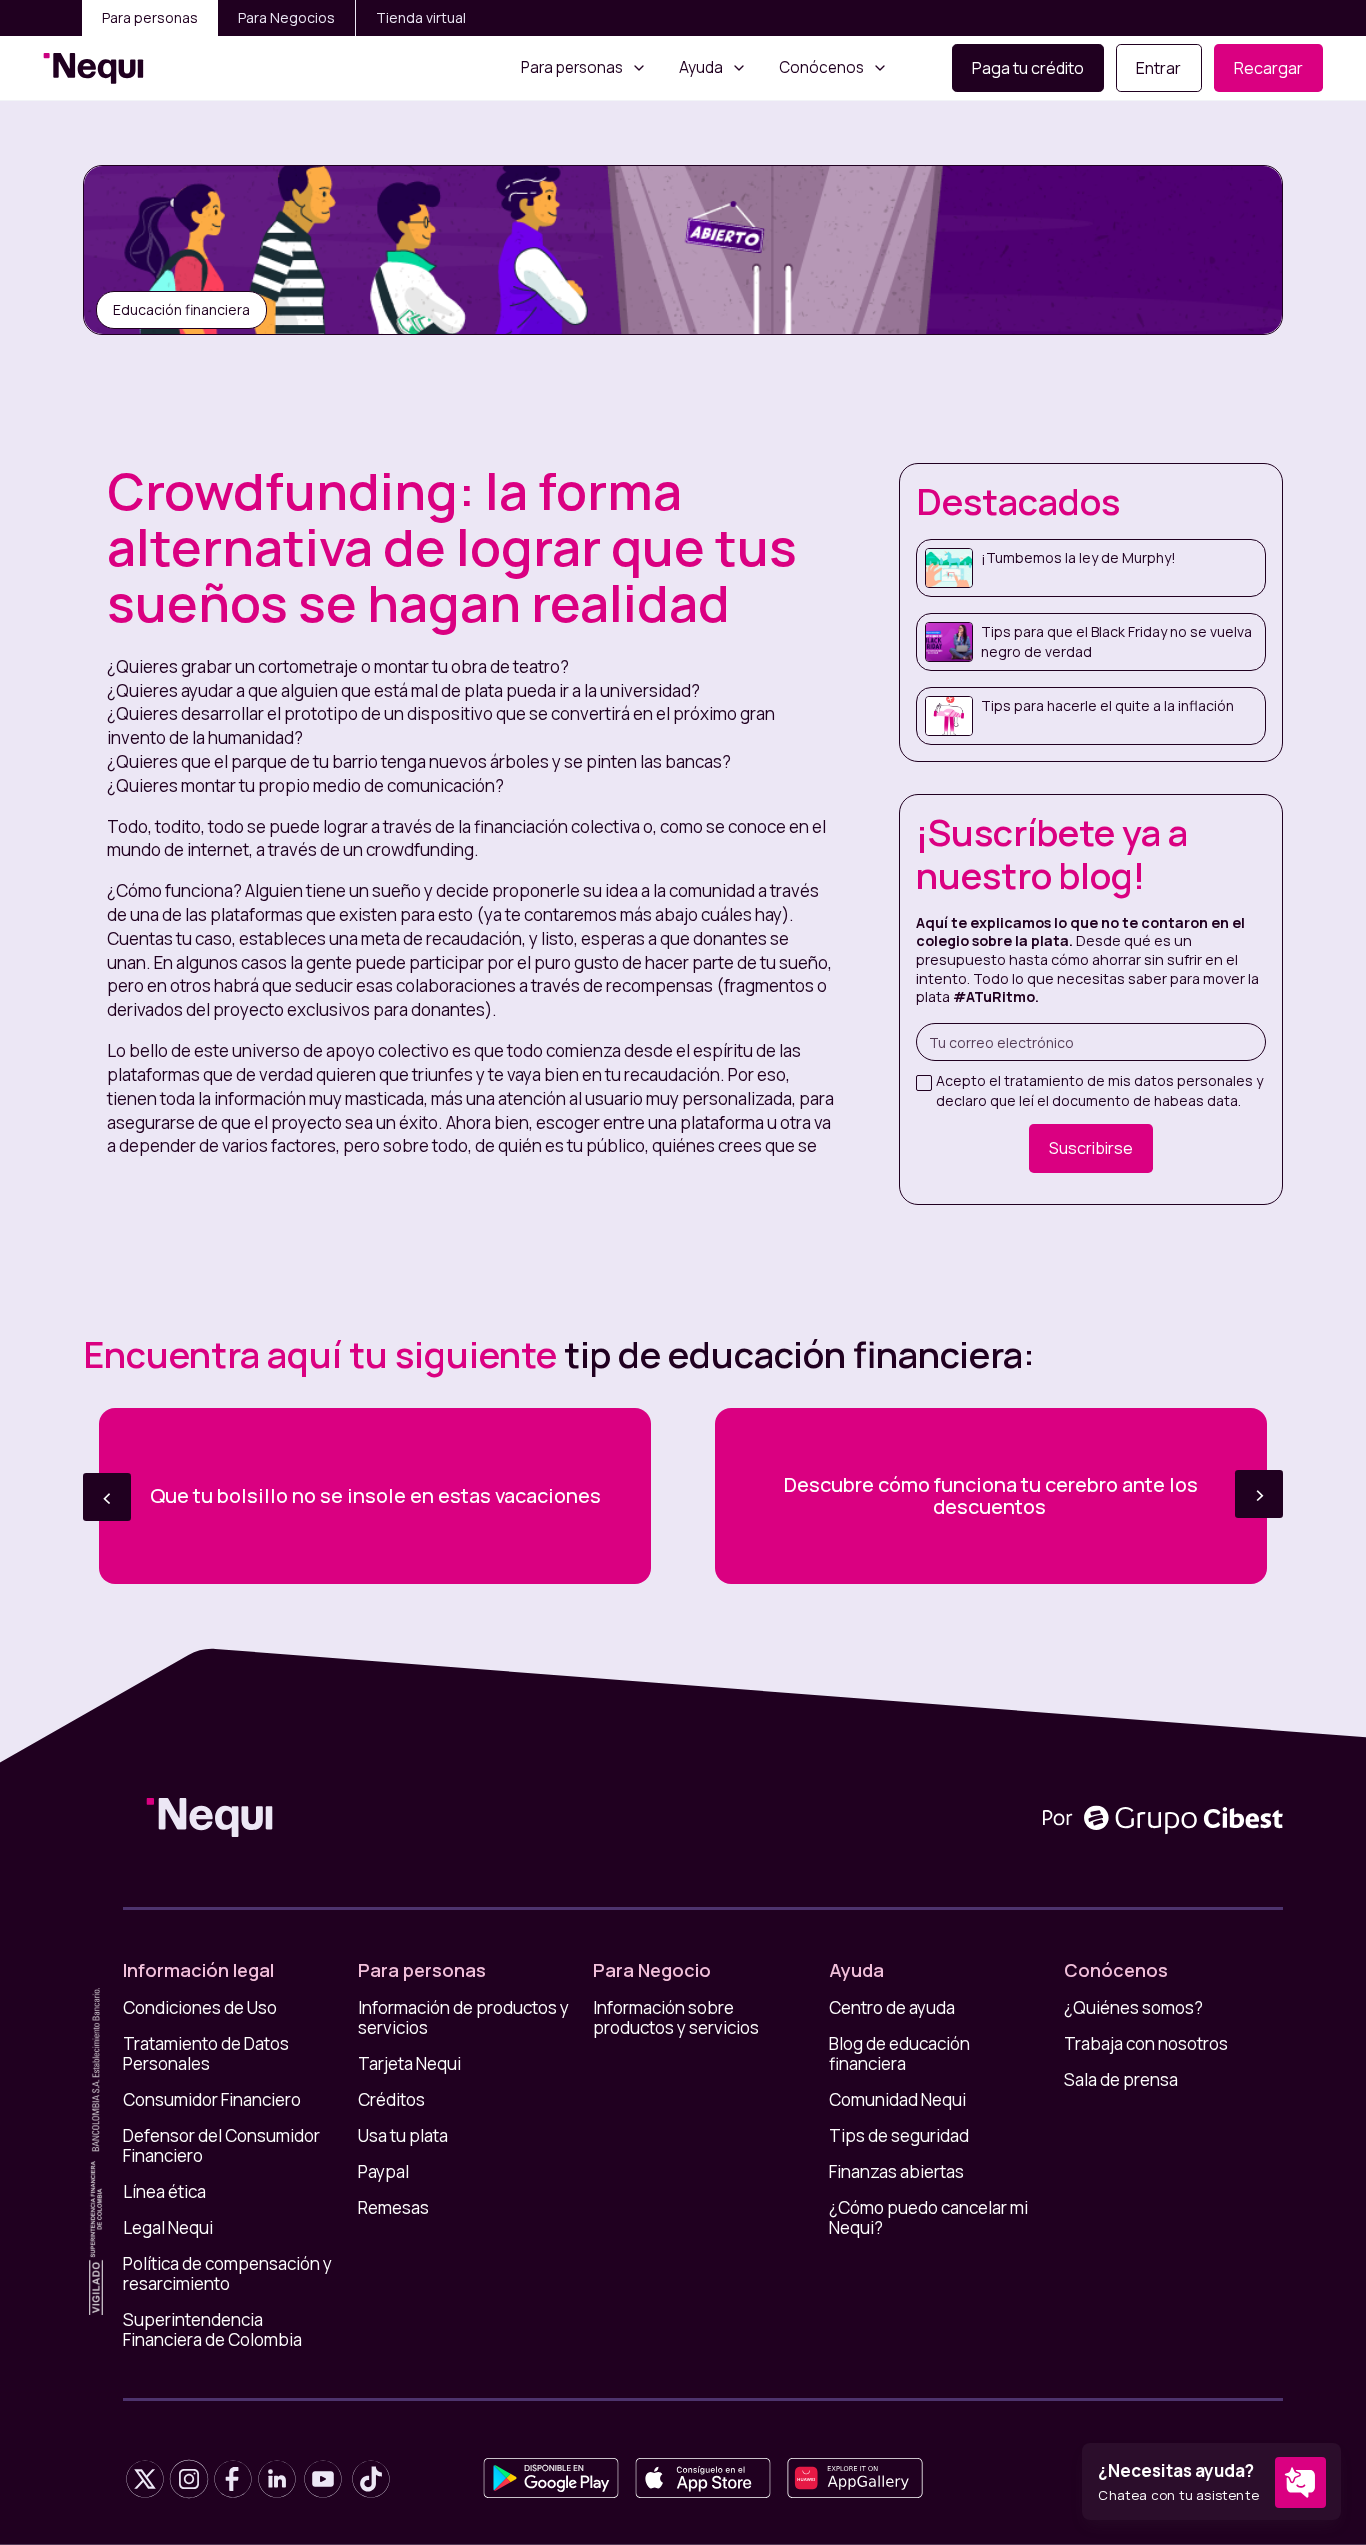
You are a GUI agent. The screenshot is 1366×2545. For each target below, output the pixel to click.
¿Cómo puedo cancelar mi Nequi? (928, 2218)
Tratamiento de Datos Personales (206, 2054)
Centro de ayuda (892, 2008)
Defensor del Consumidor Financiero (221, 2146)
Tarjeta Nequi (409, 2064)
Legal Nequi (168, 2228)
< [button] (107, 1496)
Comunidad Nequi (897, 2100)
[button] (584, 68)
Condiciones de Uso (200, 2008)
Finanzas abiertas (896, 2172)
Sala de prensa (1121, 2080)
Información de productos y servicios (463, 2018)
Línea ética (164, 2192)
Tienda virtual (421, 17)
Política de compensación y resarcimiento (227, 2274)
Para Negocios (286, 17)
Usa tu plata (403, 2136)
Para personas (150, 17)
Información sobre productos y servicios (676, 2018)
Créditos (391, 2100)
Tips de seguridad (899, 2136)
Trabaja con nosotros (1146, 2044)
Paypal (383, 2172)
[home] (93, 68)
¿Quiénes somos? (1133, 2008)
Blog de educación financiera (899, 2054)
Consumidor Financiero (212, 2100)
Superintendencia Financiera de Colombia (212, 2330)
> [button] (1259, 1493)
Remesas (393, 2208)
